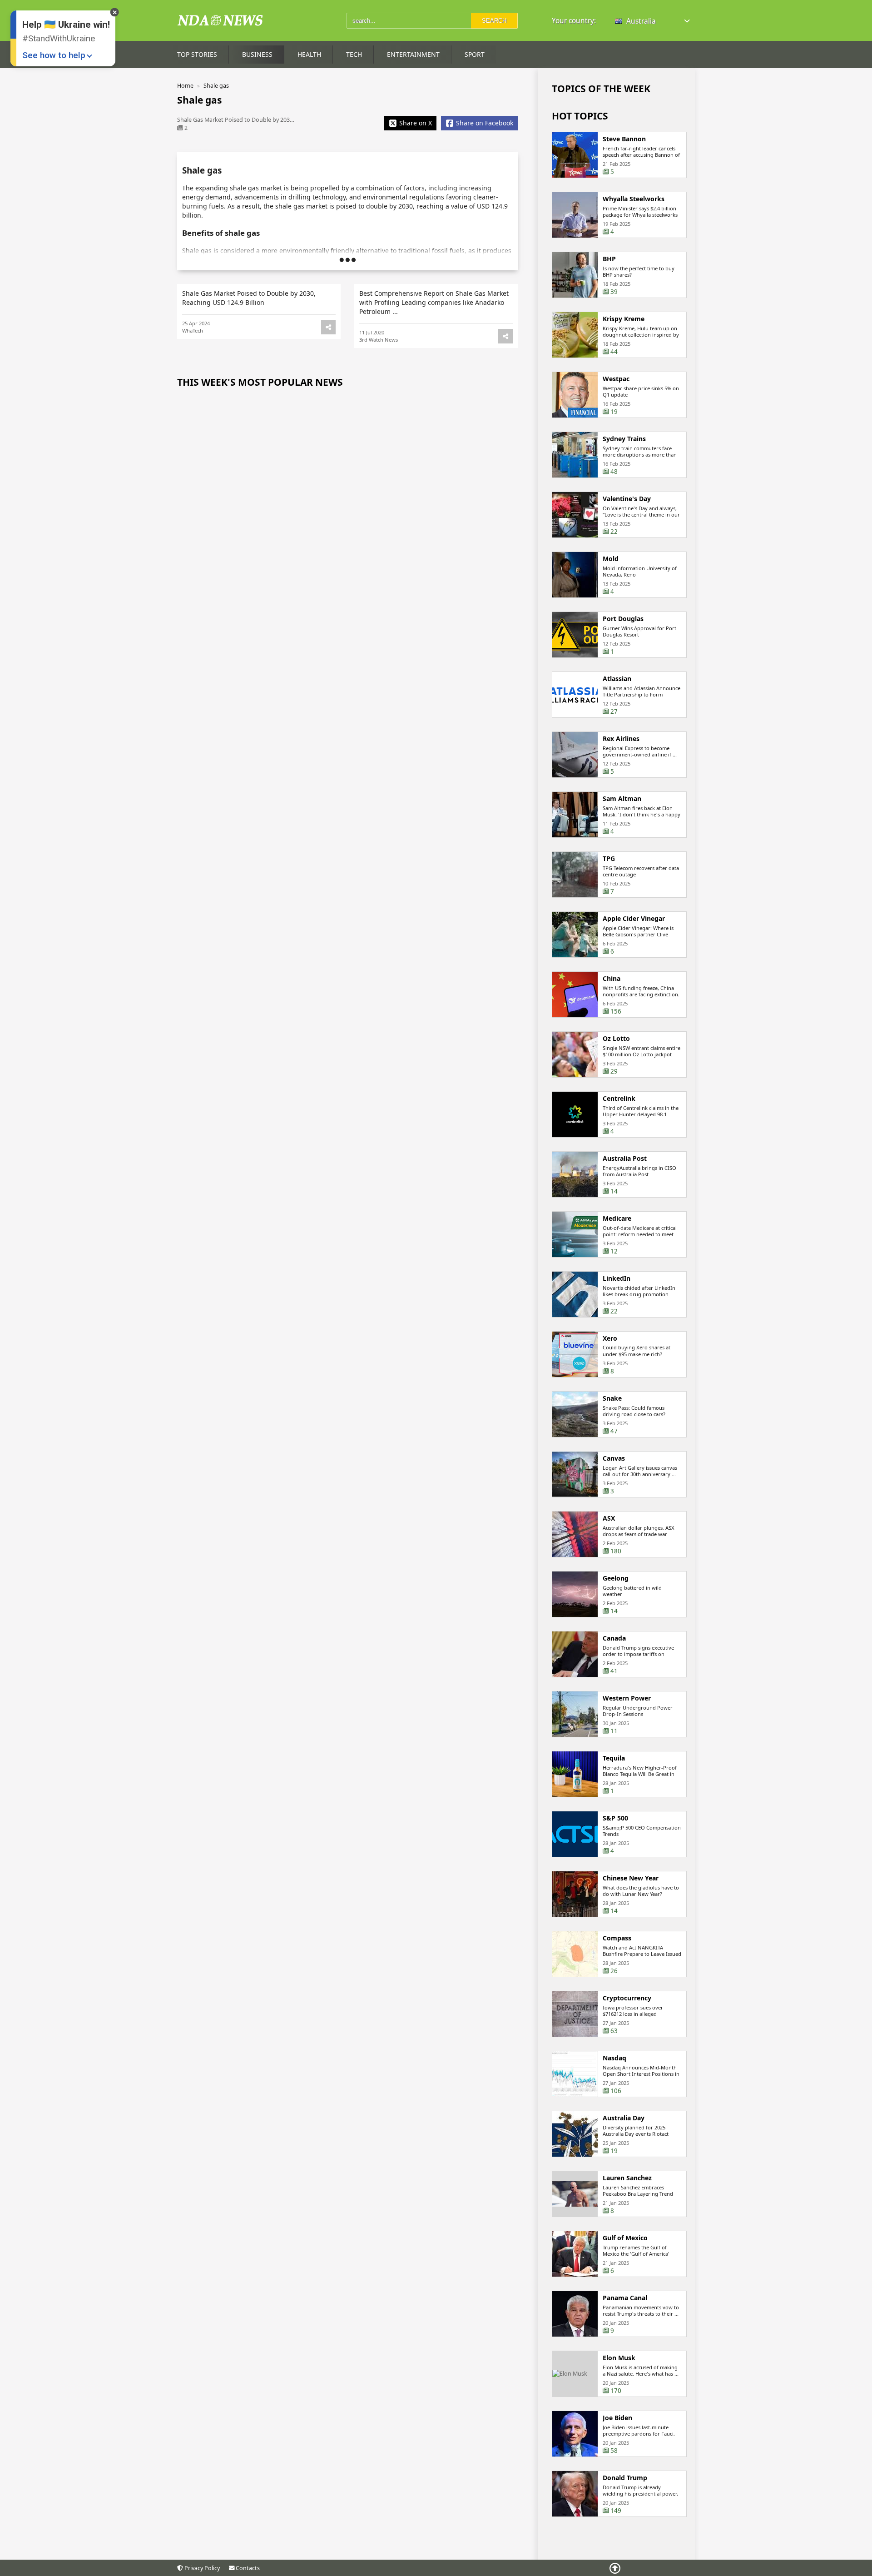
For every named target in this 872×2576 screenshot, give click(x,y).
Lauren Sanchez (627, 2178)
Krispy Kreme (624, 319)
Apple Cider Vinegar (634, 919)
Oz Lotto (616, 1039)
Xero (610, 1338)
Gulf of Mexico (625, 2238)
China (612, 979)
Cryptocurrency (627, 1998)
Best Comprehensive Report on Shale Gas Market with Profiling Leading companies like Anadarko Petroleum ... (434, 302)
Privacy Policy (201, 2568)
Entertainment (413, 54)
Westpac (616, 379)
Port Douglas (623, 619)
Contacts (247, 2568)
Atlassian (617, 679)
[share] (328, 327)
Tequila (614, 1758)
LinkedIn (617, 1278)
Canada (614, 1638)
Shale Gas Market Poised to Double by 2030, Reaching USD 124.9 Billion (249, 298)
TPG (609, 859)
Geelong (616, 1578)
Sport (475, 54)
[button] (653, 21)
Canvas (614, 1458)
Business (257, 54)
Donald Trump (625, 2478)
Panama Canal (625, 2298)
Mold (611, 559)
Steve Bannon (624, 139)
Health (309, 54)
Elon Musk (619, 2358)
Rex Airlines (621, 739)
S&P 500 (615, 1818)
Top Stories (197, 54)
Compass (617, 1938)
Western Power (627, 1698)
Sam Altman (622, 799)
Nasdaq (614, 2058)
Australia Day (624, 2118)
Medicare (617, 1218)
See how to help (54, 55)
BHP (609, 259)
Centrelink (619, 1099)
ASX (609, 1518)
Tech (354, 54)
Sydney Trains (624, 439)
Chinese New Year (631, 1878)
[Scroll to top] (615, 2568)
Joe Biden (617, 2418)
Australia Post (625, 1159)
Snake (612, 1398)
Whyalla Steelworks (634, 199)
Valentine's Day (627, 499)
